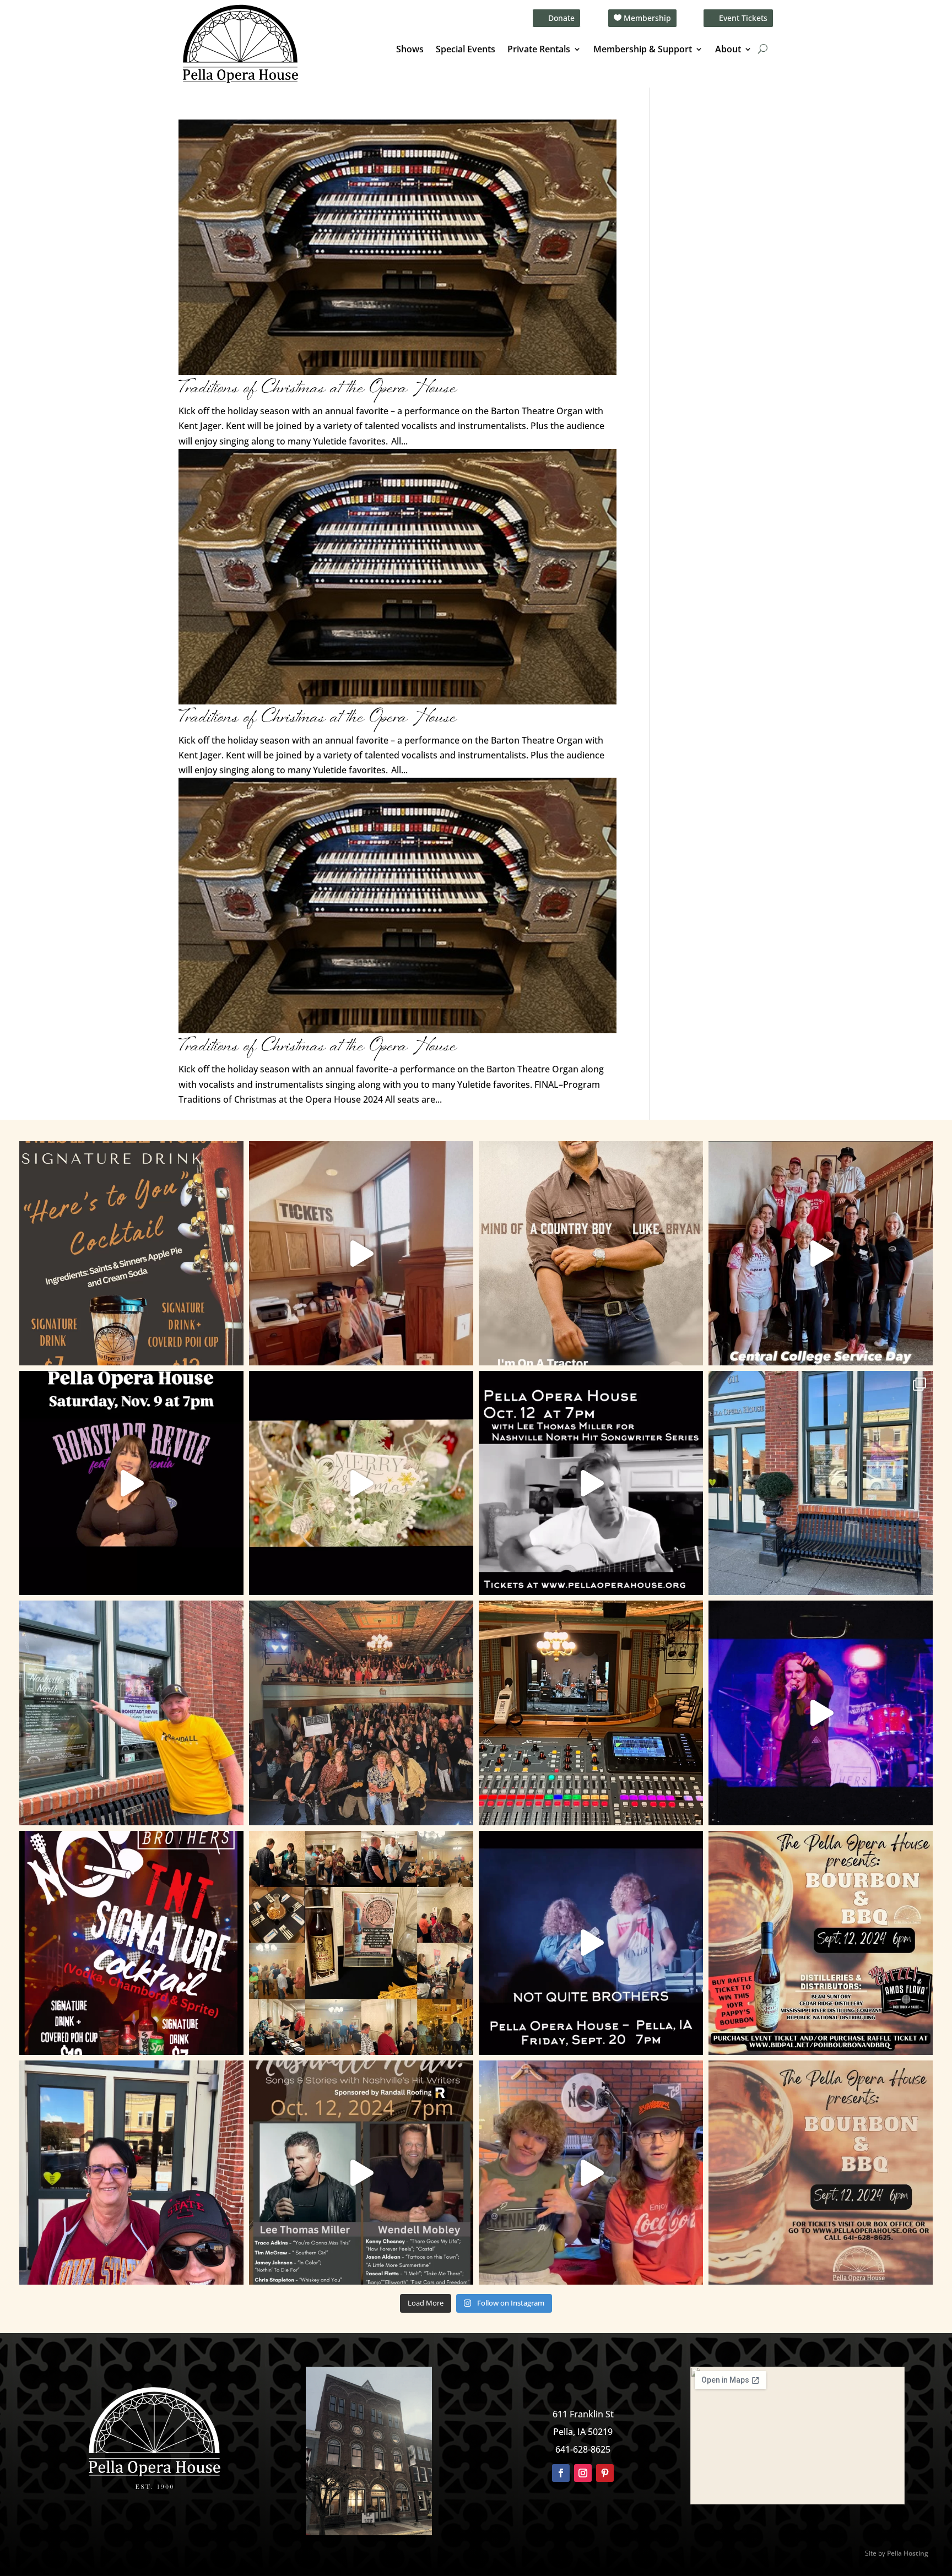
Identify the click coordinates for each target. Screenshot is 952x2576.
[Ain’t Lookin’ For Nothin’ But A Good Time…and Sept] (591, 1943)
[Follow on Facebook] (561, 2473)
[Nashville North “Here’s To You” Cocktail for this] (131, 1253)
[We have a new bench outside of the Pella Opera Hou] (821, 1483)
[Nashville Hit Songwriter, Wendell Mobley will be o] (591, 1483)
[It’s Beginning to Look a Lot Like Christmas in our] (361, 1483)
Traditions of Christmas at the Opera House (318, 389)
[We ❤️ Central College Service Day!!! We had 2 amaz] (821, 1253)
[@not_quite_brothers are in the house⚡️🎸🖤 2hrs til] (591, 1713)
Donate (561, 18)
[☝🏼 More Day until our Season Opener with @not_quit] (821, 1713)
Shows (410, 50)
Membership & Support (643, 50)
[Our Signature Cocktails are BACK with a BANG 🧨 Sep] (131, 1943)
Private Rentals (539, 50)
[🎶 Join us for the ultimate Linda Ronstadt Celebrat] (131, 1483)
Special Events (466, 50)
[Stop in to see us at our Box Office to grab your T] (361, 1253)
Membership (647, 18)
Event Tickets (743, 18)
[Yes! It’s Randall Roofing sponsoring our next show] (131, 1713)
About (728, 50)
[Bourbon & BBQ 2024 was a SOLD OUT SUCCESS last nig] (361, 1943)
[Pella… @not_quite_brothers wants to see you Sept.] (591, 2173)
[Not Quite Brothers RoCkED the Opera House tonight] (361, 1713)
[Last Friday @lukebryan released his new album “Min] (591, 1253)
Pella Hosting (908, 2553)
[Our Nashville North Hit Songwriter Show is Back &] (361, 2173)
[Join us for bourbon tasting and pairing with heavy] (821, 2173)
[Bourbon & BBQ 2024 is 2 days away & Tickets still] (821, 1943)
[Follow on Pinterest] (605, 2473)
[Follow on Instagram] (583, 2473)
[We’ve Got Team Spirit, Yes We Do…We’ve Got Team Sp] (131, 2173)
